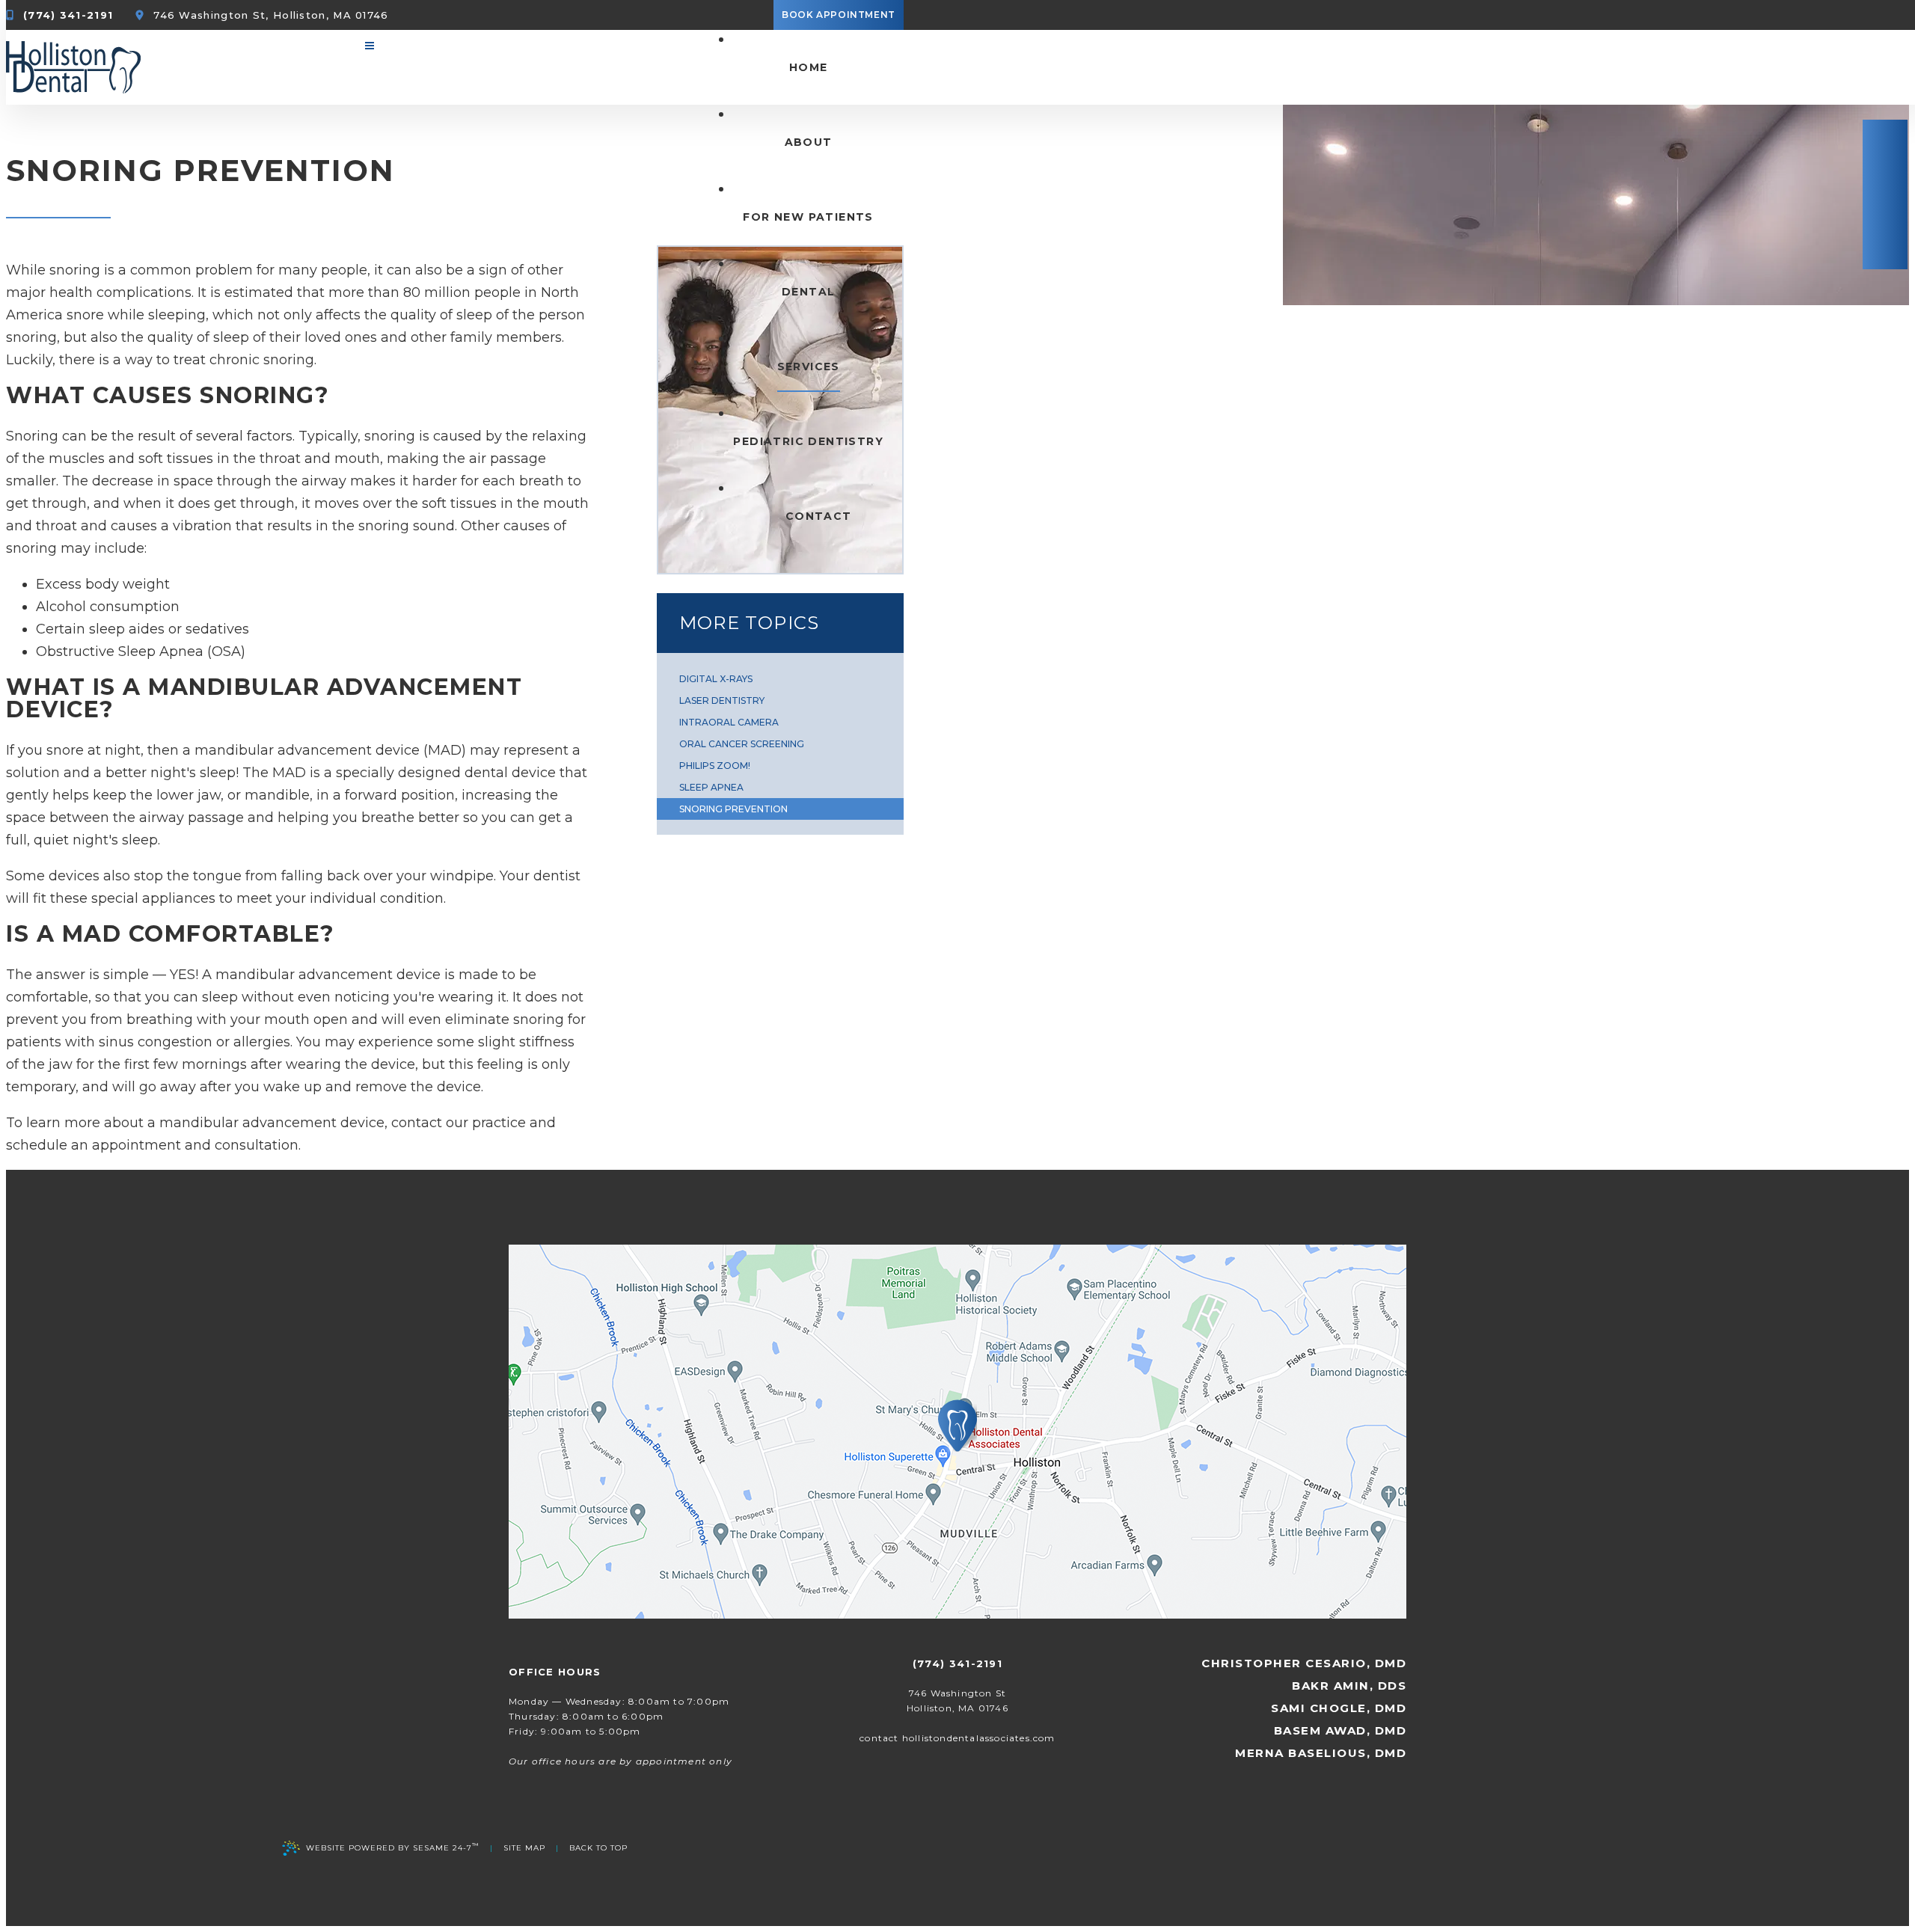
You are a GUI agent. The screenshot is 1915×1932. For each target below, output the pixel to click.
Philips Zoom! (715, 766)
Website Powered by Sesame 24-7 (393, 1847)
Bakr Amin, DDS (1349, 1686)
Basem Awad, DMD (1340, 1730)
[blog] (1885, 220)
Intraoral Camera (729, 722)
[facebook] (1885, 144)
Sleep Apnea (711, 787)
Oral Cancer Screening (742, 744)
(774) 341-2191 (68, 15)
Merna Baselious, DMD (1321, 1753)
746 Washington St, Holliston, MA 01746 (271, 15)
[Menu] (370, 46)
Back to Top (598, 1848)
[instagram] (1885, 245)
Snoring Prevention (733, 809)
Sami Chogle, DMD (1339, 1708)
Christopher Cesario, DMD (1304, 1663)
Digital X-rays (716, 679)
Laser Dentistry (722, 700)
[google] (1885, 169)
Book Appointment (839, 15)
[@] (957, 1738)
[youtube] (1885, 194)
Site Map (524, 1848)
